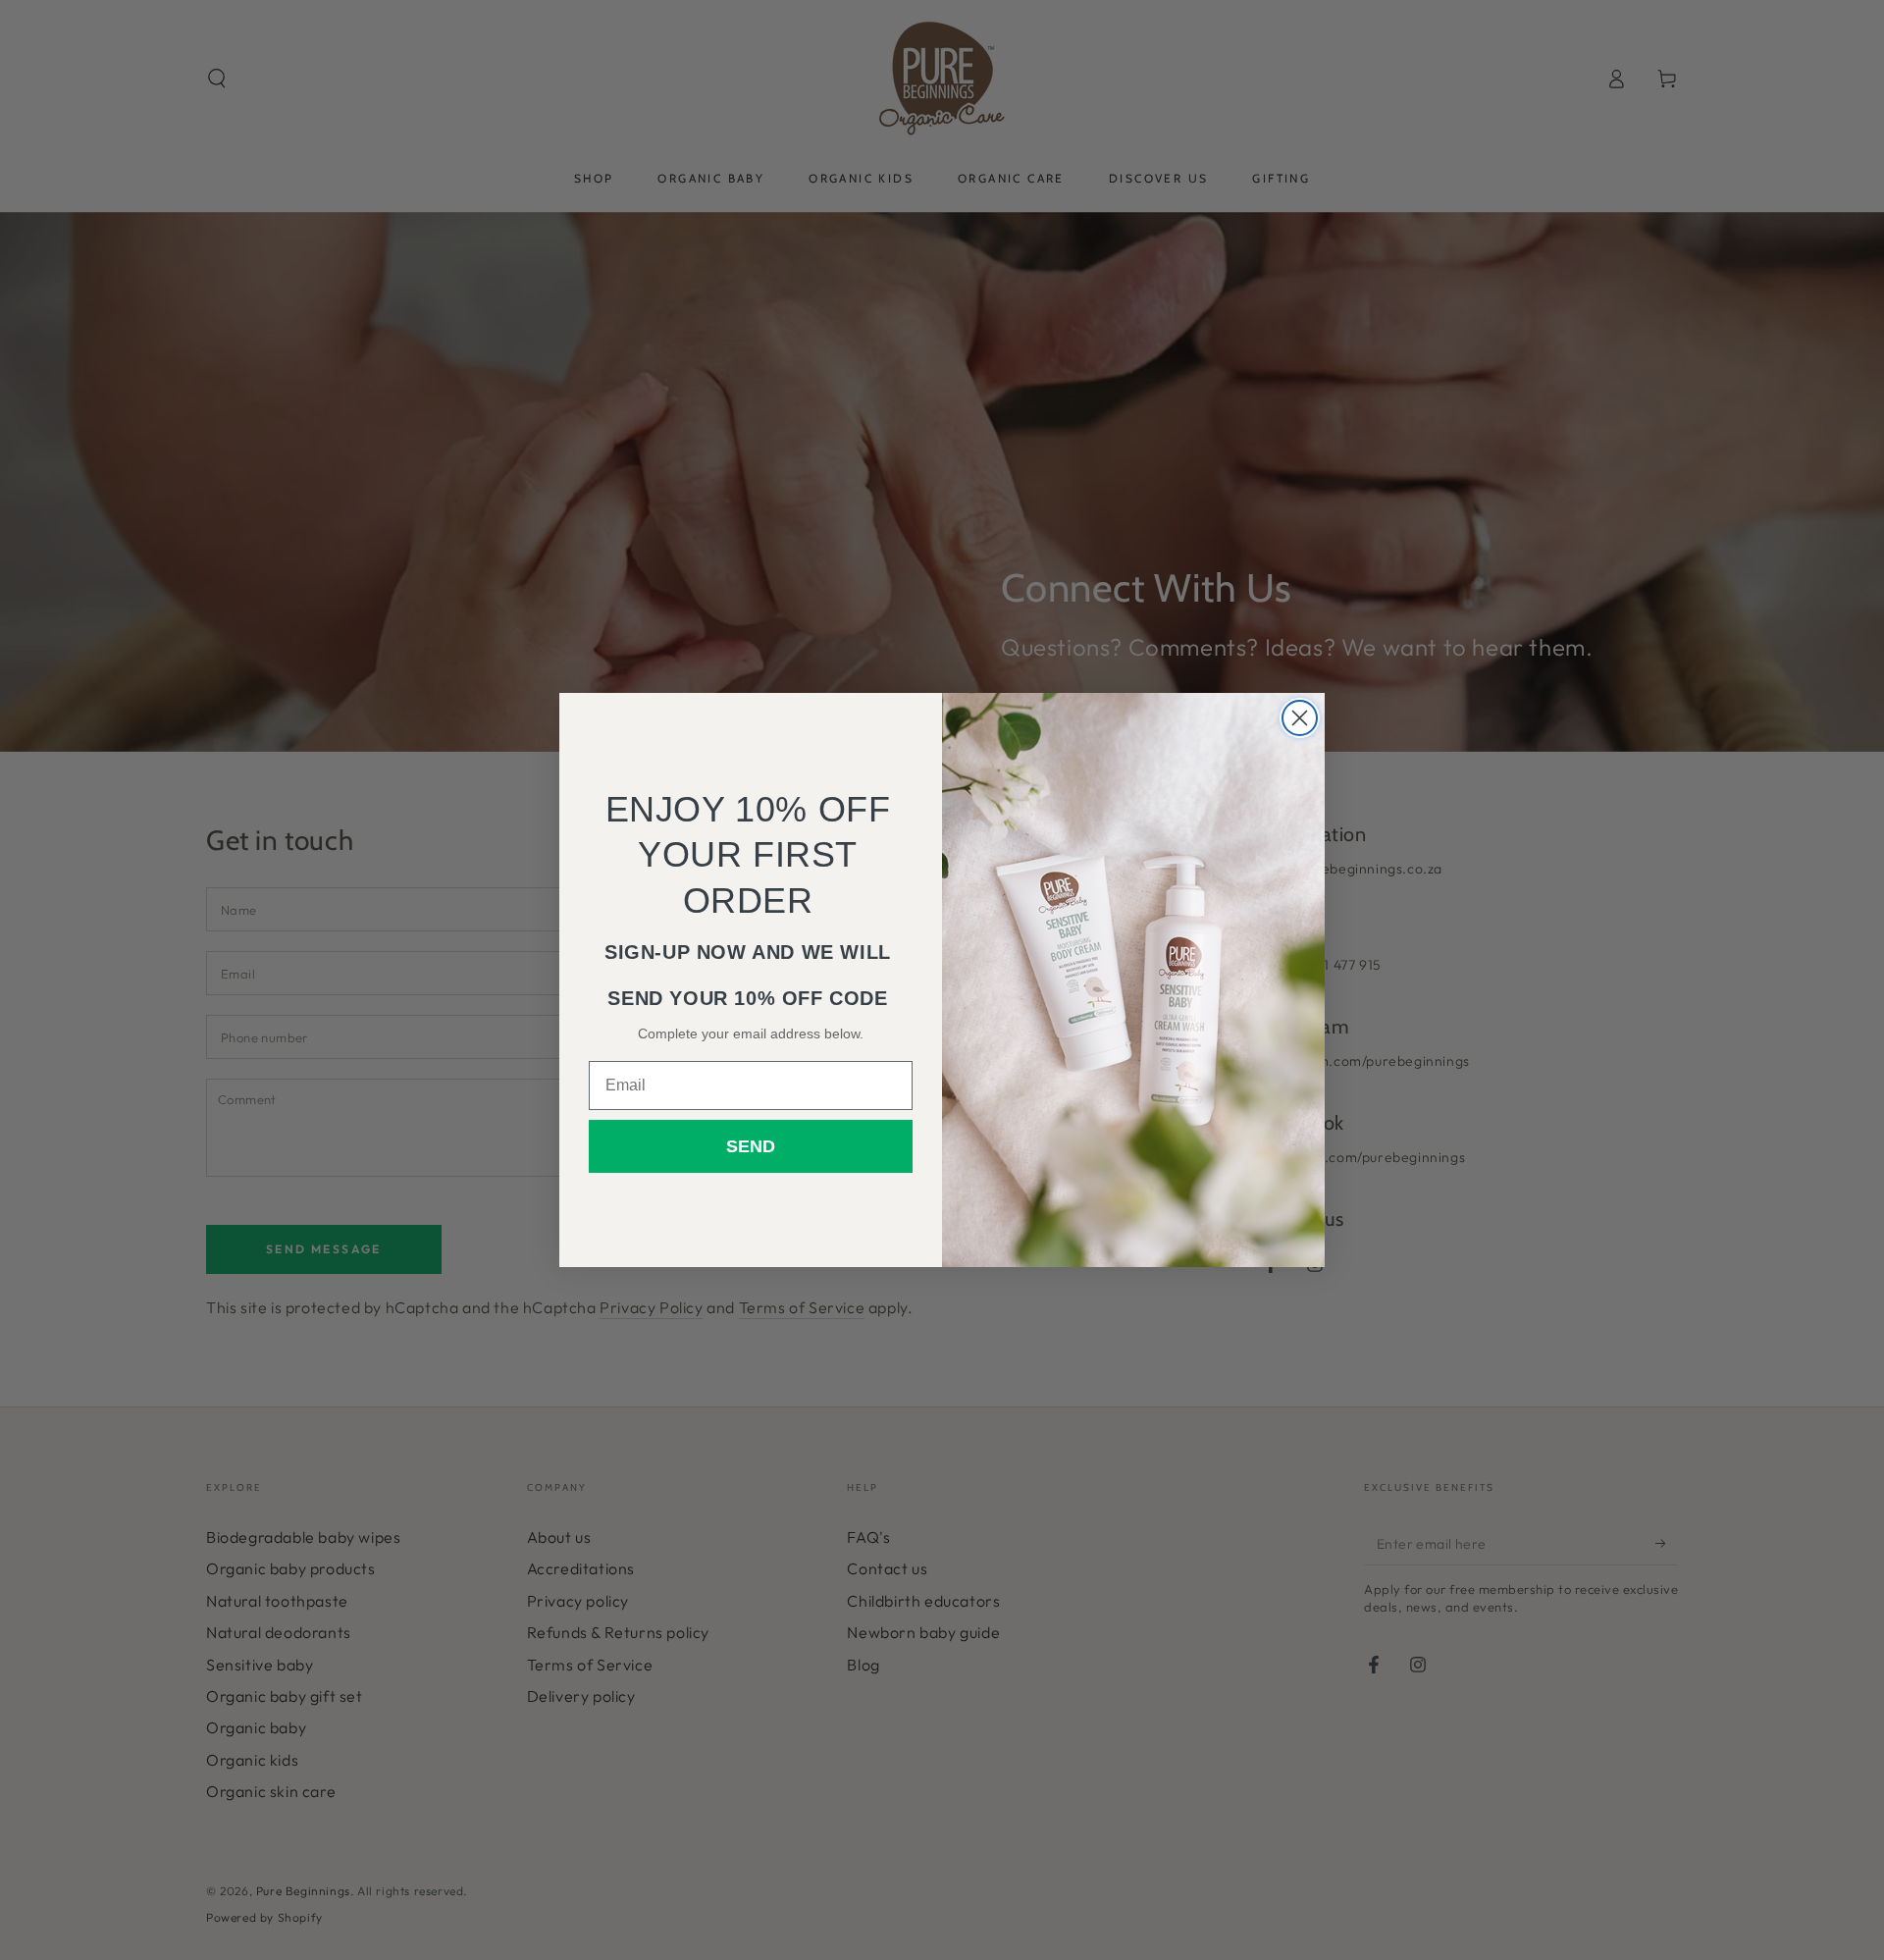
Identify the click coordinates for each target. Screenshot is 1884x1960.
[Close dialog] (1300, 718)
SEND (751, 1146)
